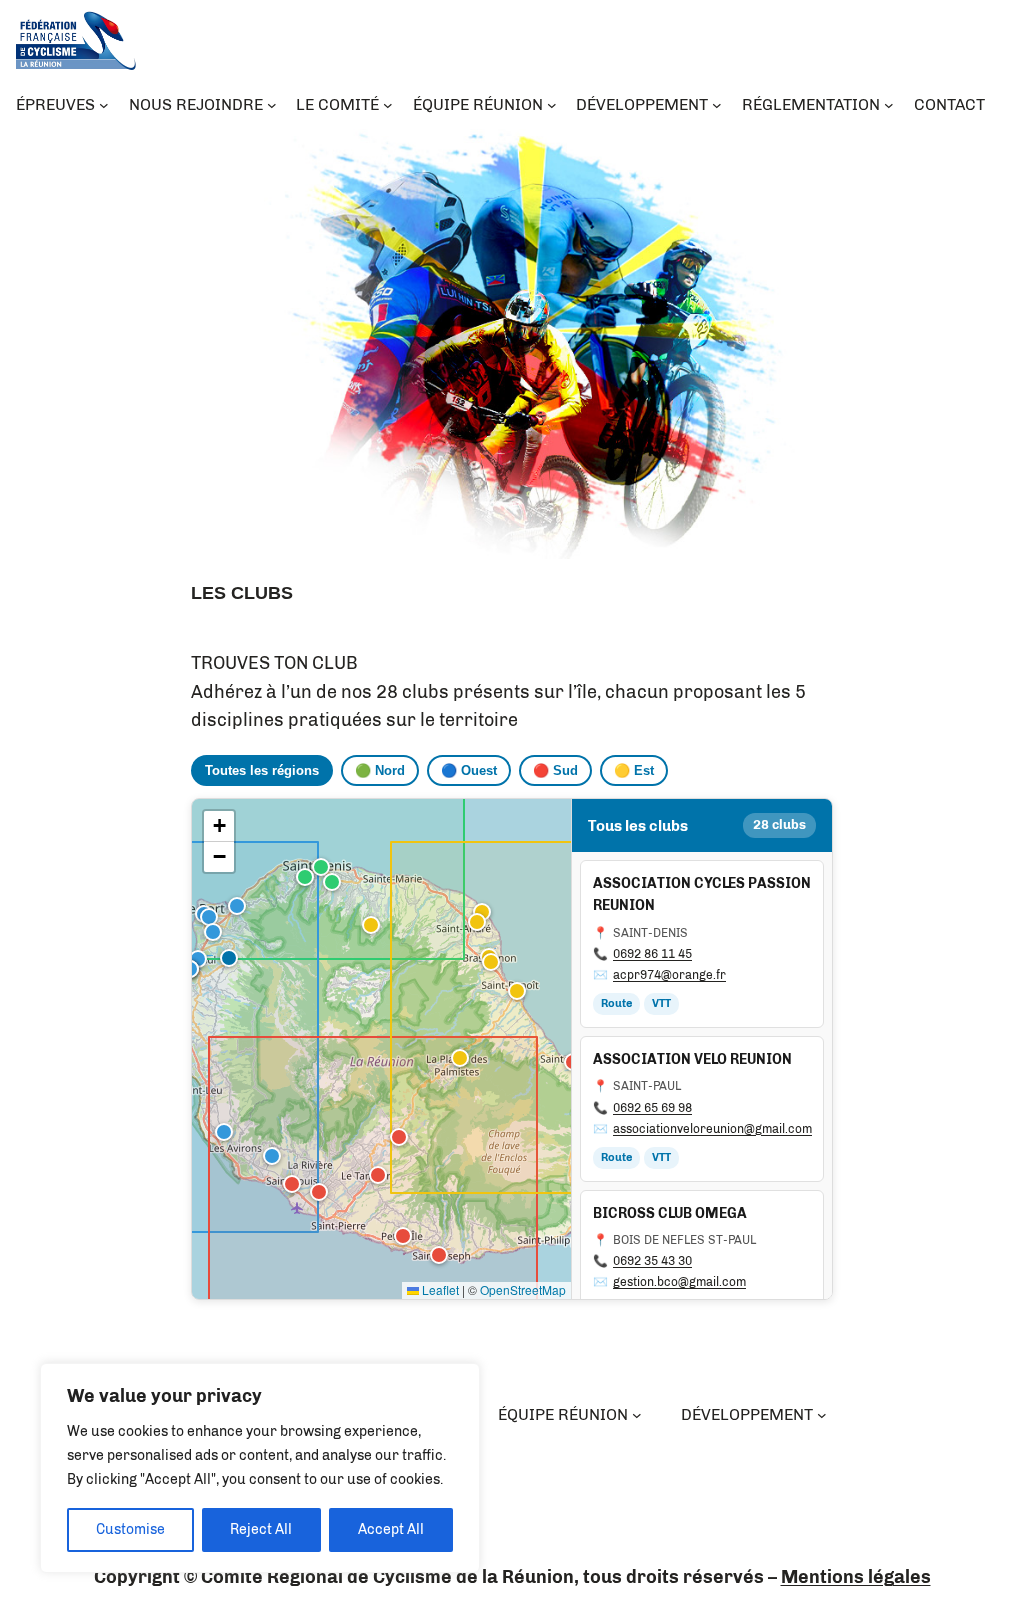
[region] (260, 1468)
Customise (130, 1529)
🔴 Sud (555, 770)
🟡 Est (634, 770)
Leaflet (439, 1289)
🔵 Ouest (469, 770)
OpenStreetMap (523, 1289)
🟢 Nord (380, 770)
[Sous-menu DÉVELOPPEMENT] (822, 1415)
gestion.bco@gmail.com (679, 1282)
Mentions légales (856, 1577)
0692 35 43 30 (652, 1261)
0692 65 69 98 (652, 1108)
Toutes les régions (262, 770)
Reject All (261, 1529)
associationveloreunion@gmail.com (712, 1129)
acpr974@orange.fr (669, 975)
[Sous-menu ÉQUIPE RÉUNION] (637, 1415)
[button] (319, 865)
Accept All (391, 1529)
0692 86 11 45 (652, 954)
